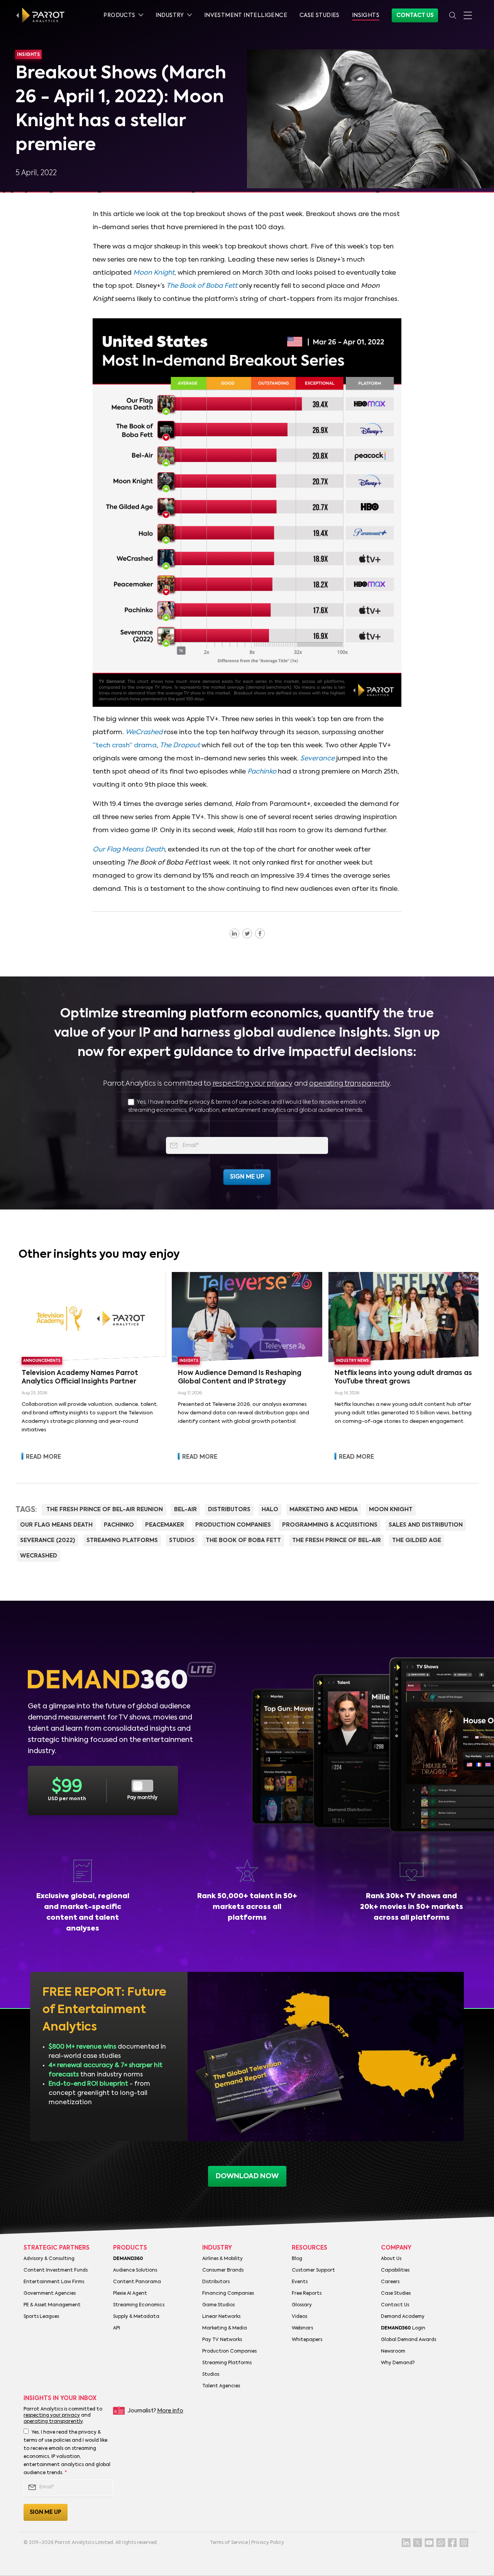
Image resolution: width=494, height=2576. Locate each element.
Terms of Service (229, 2543)
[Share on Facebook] (260, 933)
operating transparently (349, 1084)
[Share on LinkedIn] (234, 933)
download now (247, 2176)
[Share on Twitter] (247, 933)
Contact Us (415, 15)
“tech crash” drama (125, 746)
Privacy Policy (268, 2543)
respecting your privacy (253, 1084)
